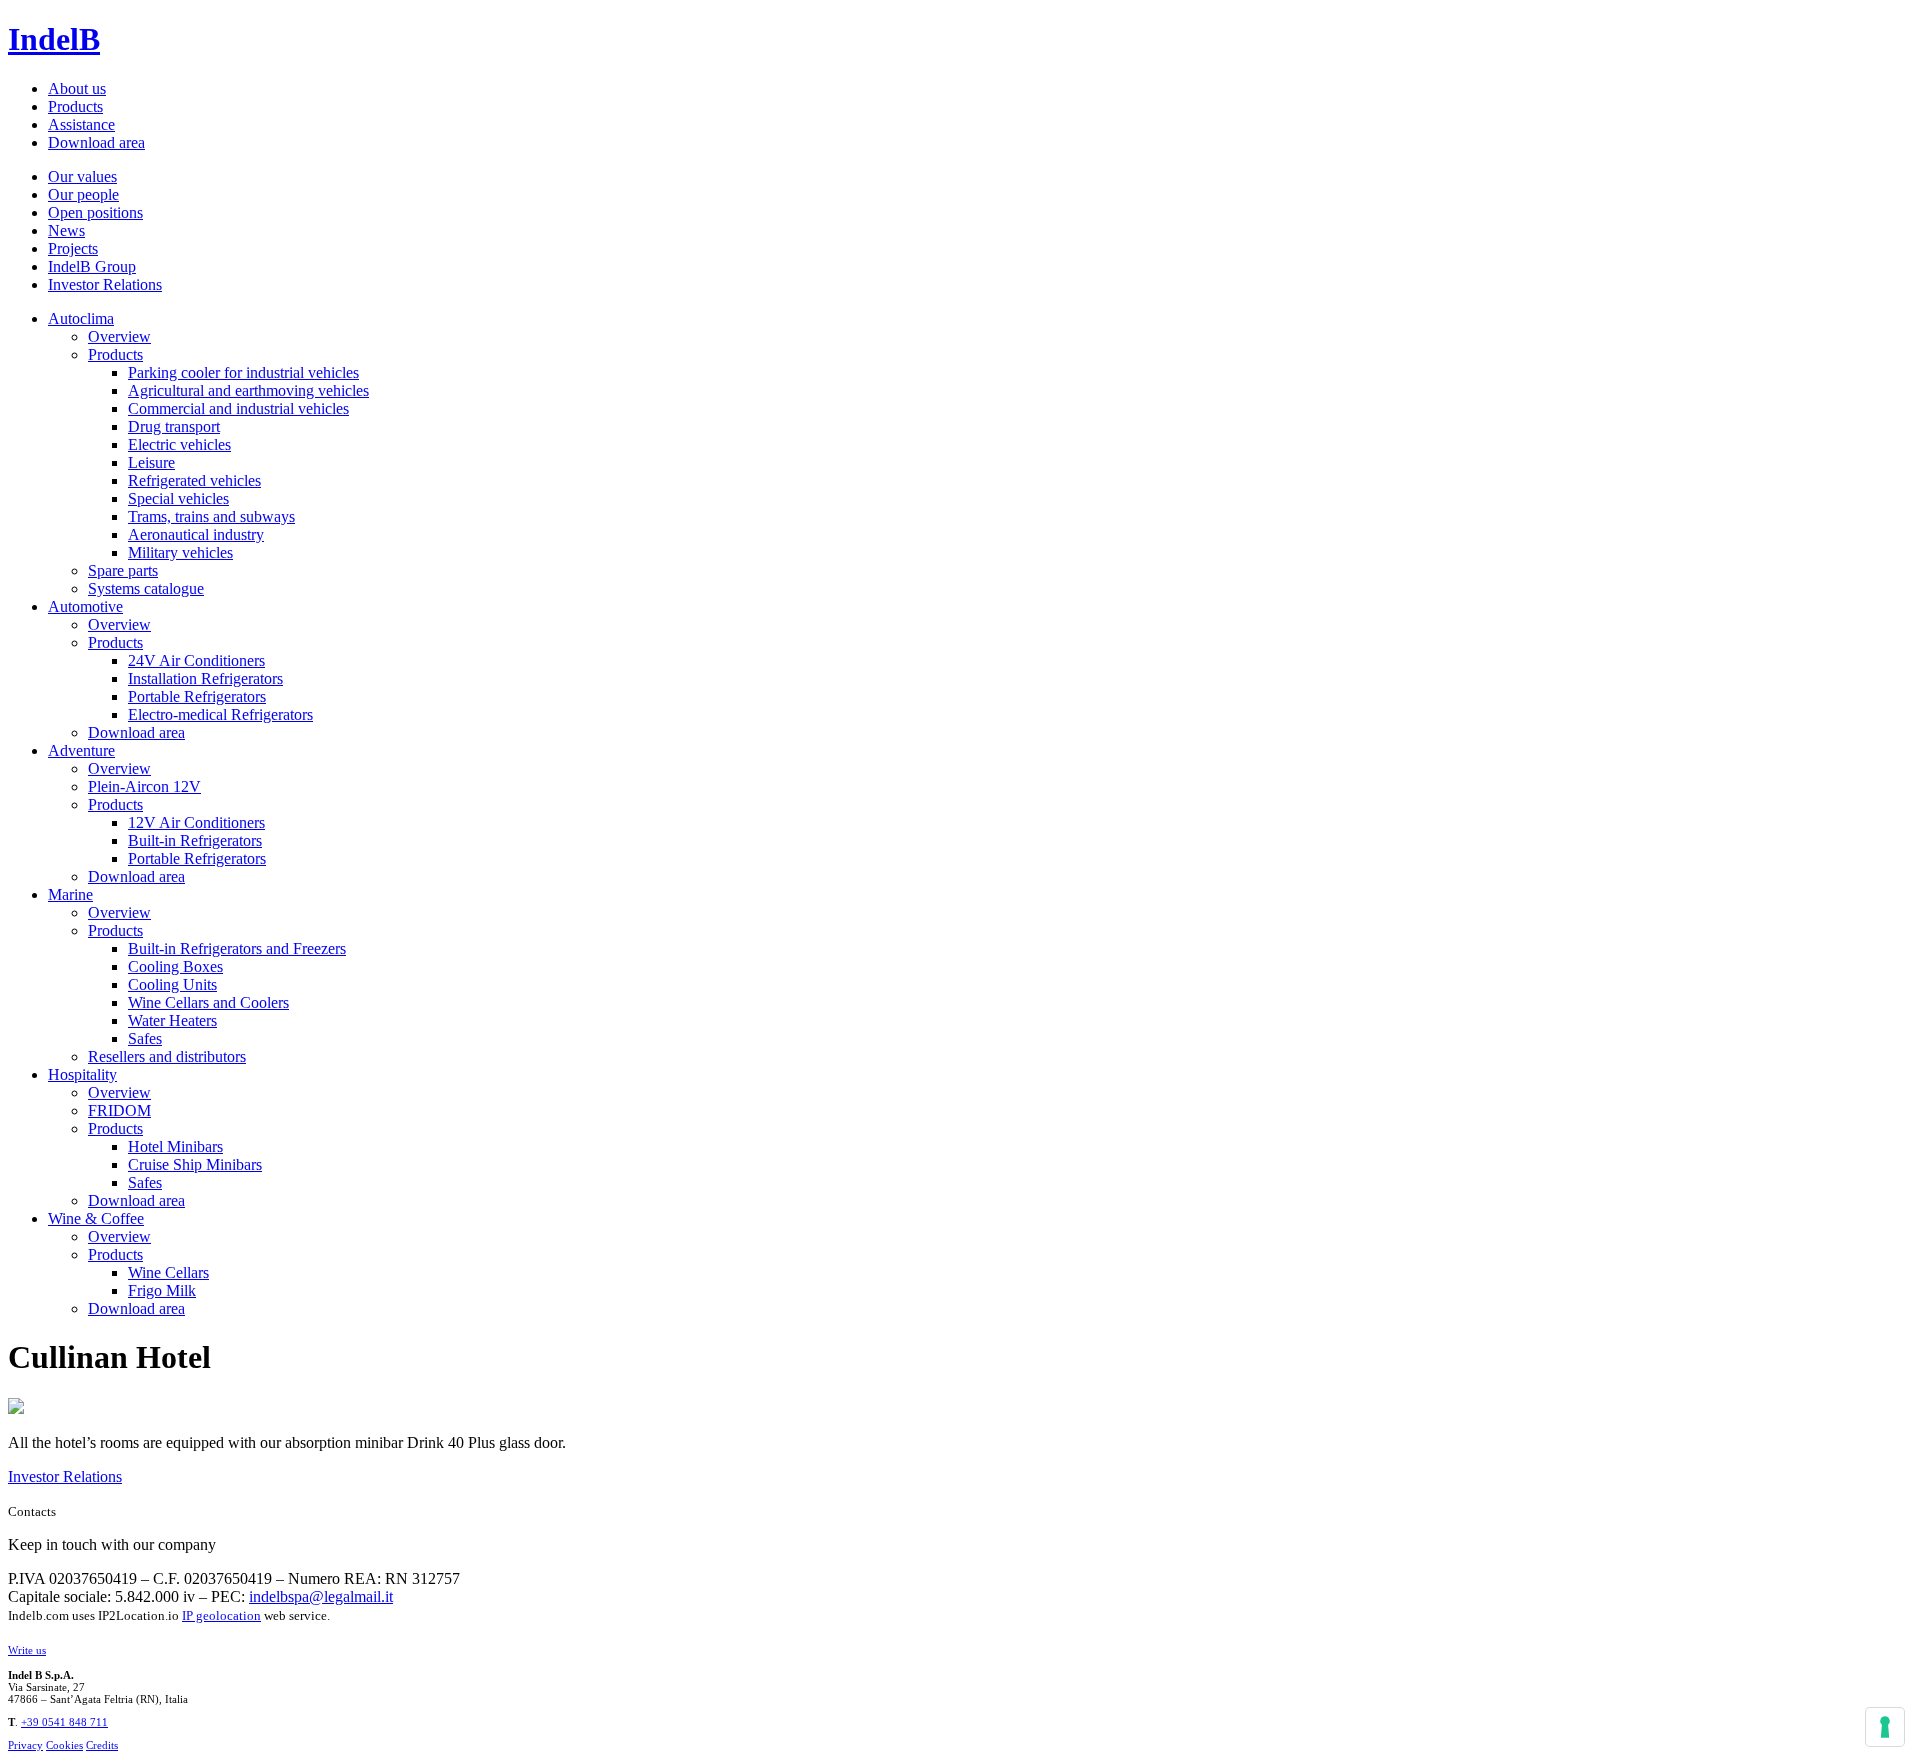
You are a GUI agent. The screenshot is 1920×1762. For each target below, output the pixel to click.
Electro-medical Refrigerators (220, 714)
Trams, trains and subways (211, 516)
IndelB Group (92, 266)
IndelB (54, 39)
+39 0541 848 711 (64, 1722)
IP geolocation (221, 1615)
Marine (70, 894)
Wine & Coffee (96, 1218)
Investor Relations (105, 284)
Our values (82, 176)
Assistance (81, 124)
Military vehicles (180, 552)
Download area (96, 142)
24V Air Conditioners (196, 660)
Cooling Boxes (175, 966)
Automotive (85, 606)
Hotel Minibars (175, 1146)
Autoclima (81, 318)
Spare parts (123, 570)
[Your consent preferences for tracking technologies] (1885, 1727)
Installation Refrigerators (205, 678)
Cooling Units (172, 984)
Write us (27, 1650)
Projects (73, 248)
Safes (145, 1038)
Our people (83, 194)
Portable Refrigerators (197, 696)
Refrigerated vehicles (194, 480)
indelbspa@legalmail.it (321, 1596)
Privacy (25, 1745)
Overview (119, 336)
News (66, 230)
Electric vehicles (179, 444)
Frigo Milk (162, 1290)
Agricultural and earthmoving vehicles (248, 390)
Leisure (151, 462)
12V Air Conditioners (196, 822)
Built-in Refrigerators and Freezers (237, 948)
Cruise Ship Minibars (195, 1164)
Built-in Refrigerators (195, 840)
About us (77, 88)
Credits (102, 1745)
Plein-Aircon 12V (144, 786)
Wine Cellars (168, 1272)
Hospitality (82, 1074)
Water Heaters (172, 1020)
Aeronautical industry (196, 534)
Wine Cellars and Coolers (208, 1002)
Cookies (64, 1745)
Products (75, 106)
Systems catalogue (146, 588)
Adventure (81, 750)
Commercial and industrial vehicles (238, 408)
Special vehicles (178, 498)
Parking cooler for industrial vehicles (243, 372)
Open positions (95, 212)
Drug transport (174, 426)
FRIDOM (119, 1110)
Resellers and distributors (167, 1056)
